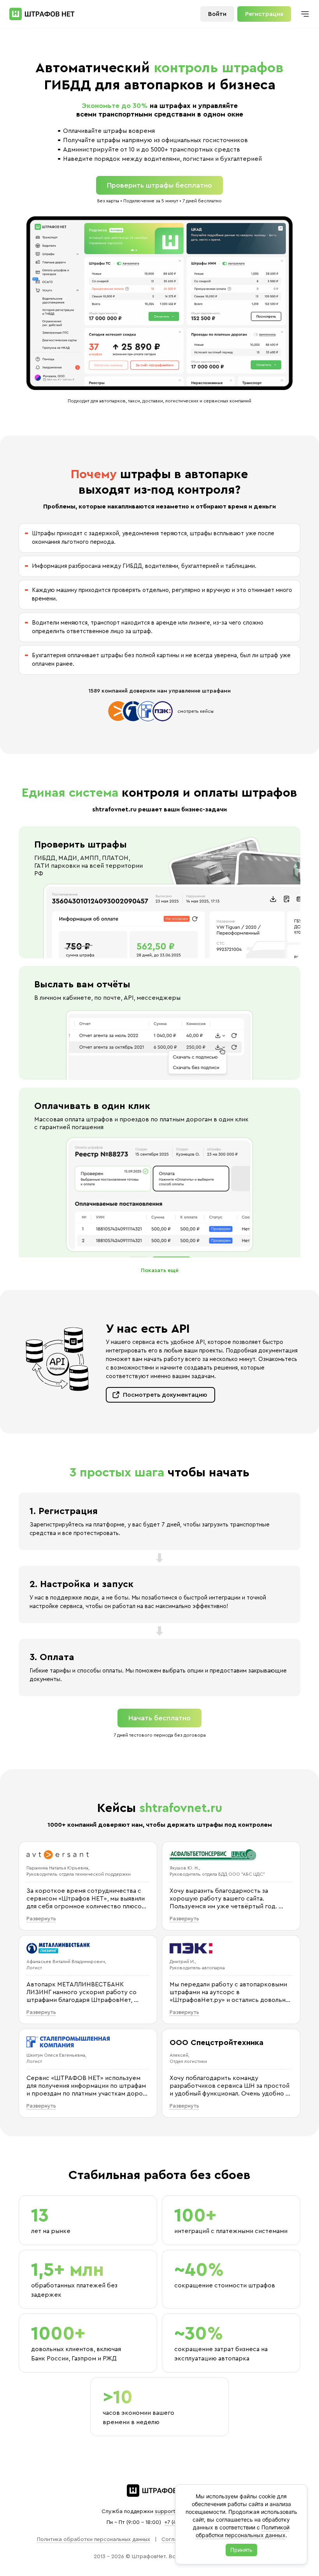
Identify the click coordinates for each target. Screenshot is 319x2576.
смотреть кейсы (195, 711)
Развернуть (41, 1919)
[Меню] (305, 14)
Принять (241, 2550)
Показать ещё (160, 1271)
